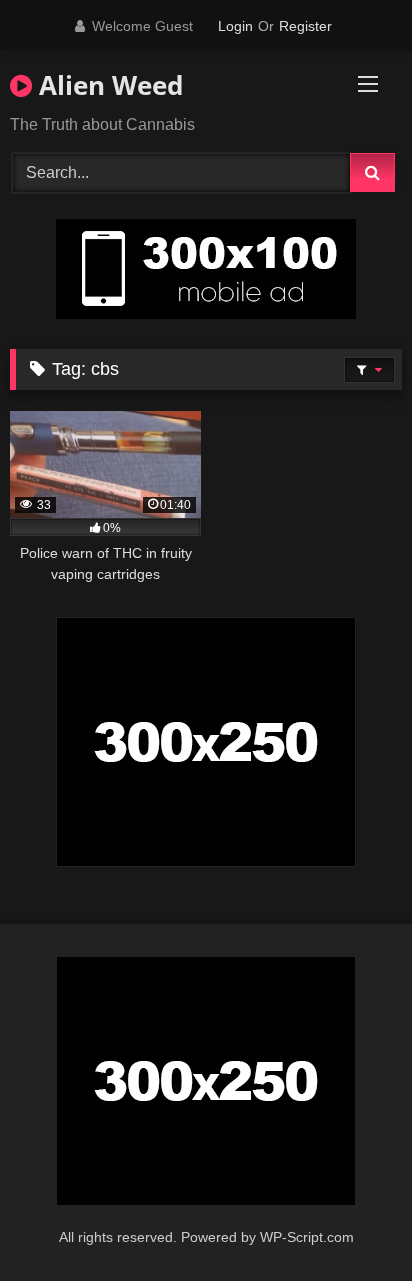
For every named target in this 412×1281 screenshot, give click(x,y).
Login (235, 26)
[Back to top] (350, 1221)
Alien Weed (107, 85)
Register (305, 26)
